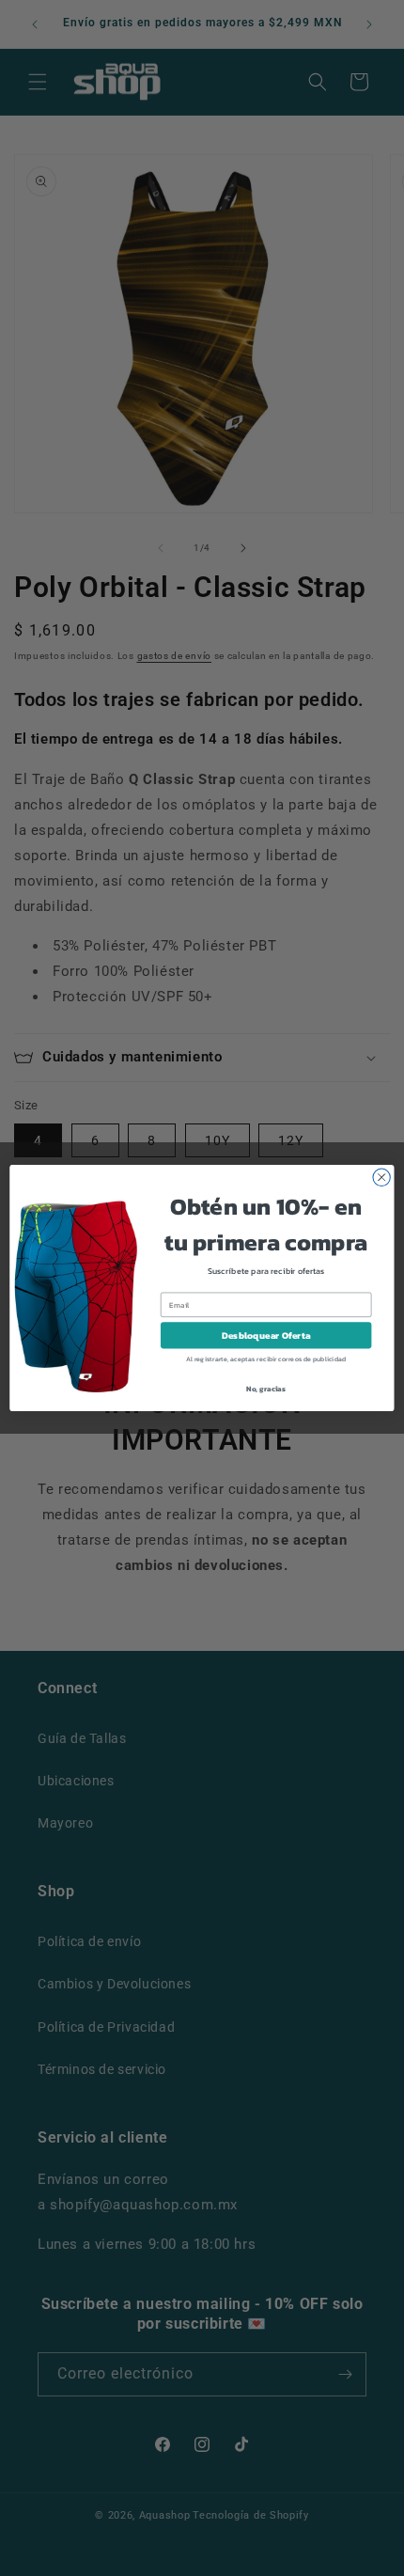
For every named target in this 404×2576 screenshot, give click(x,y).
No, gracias (266, 1388)
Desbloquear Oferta (266, 1335)
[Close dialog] (381, 1177)
